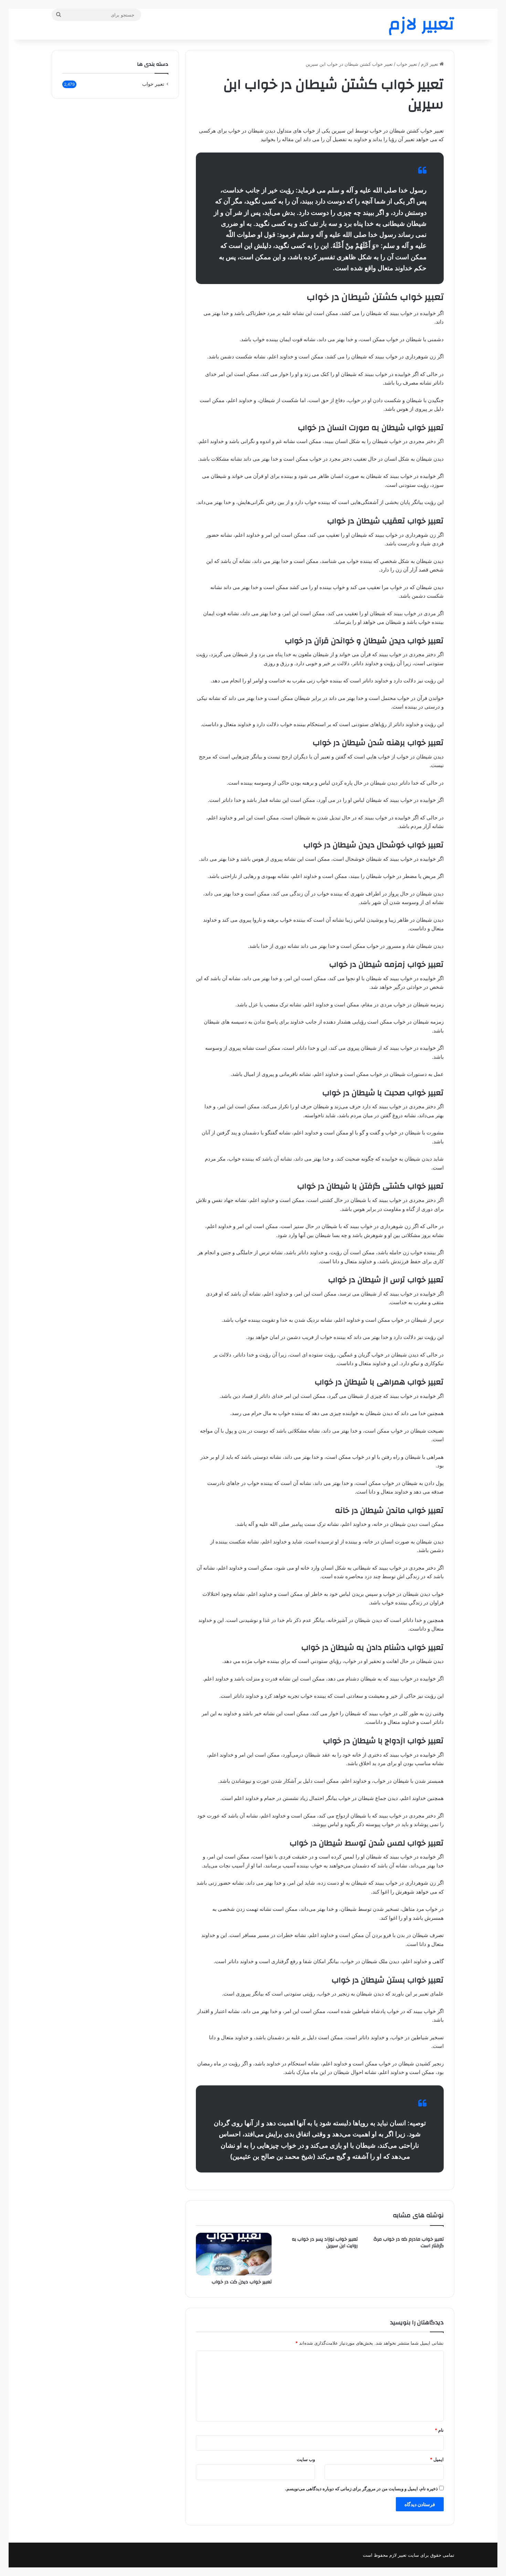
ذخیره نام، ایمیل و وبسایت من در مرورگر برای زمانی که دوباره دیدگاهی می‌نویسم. (361, 2489)
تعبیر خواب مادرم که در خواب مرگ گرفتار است (409, 2243)
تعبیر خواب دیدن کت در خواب (242, 2282)
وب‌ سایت (306, 2459)
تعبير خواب (407, 64)
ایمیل (437, 2459)
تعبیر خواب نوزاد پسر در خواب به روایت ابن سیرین (325, 2243)
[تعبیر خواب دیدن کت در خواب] (234, 2254)
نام (439, 2430)
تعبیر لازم (430, 64)
